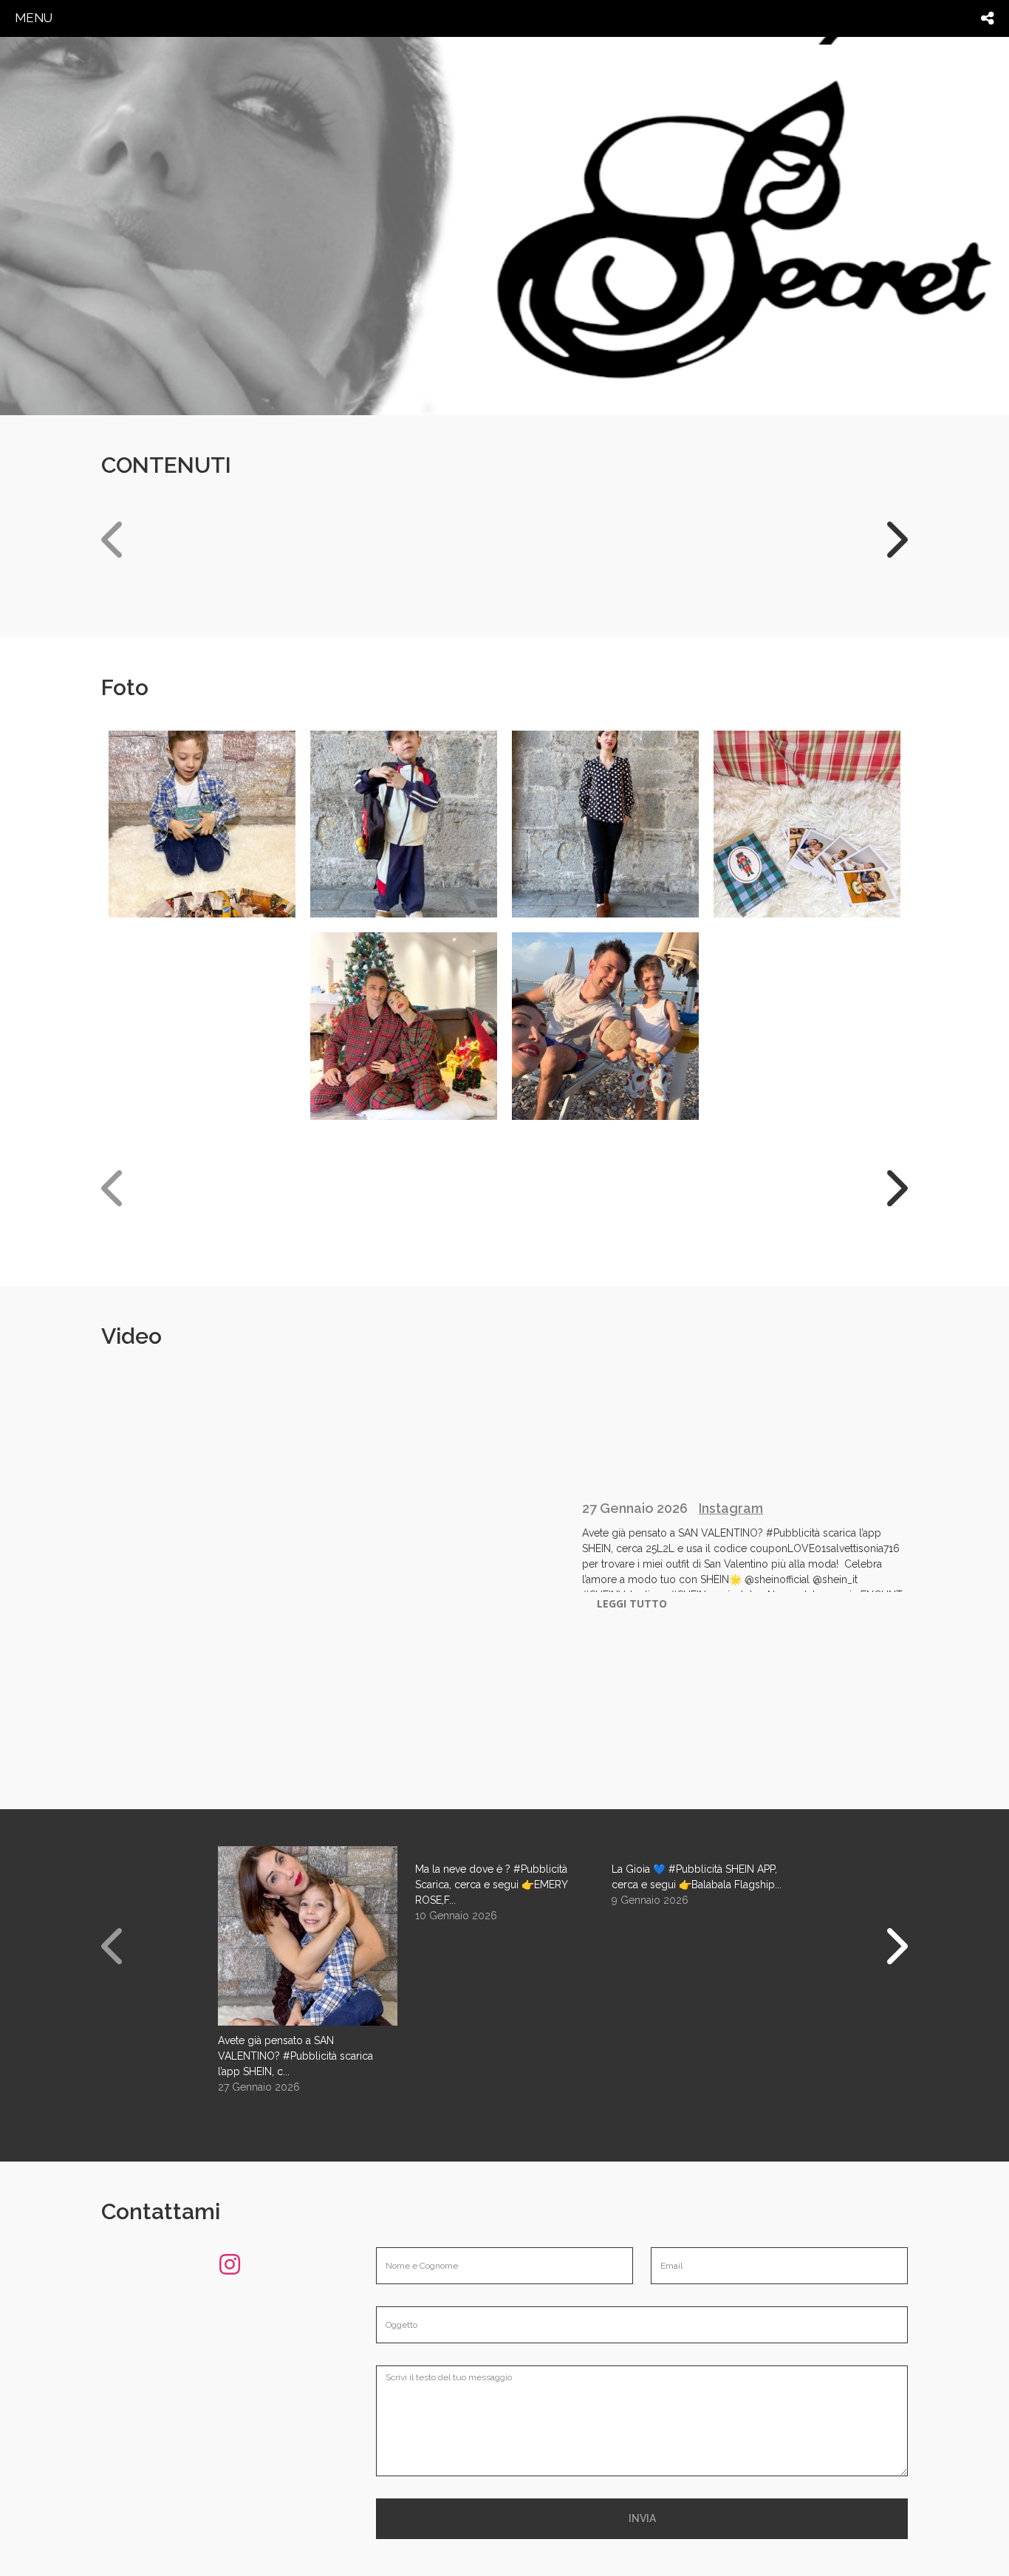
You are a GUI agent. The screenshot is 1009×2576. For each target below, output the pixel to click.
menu (34, 18)
